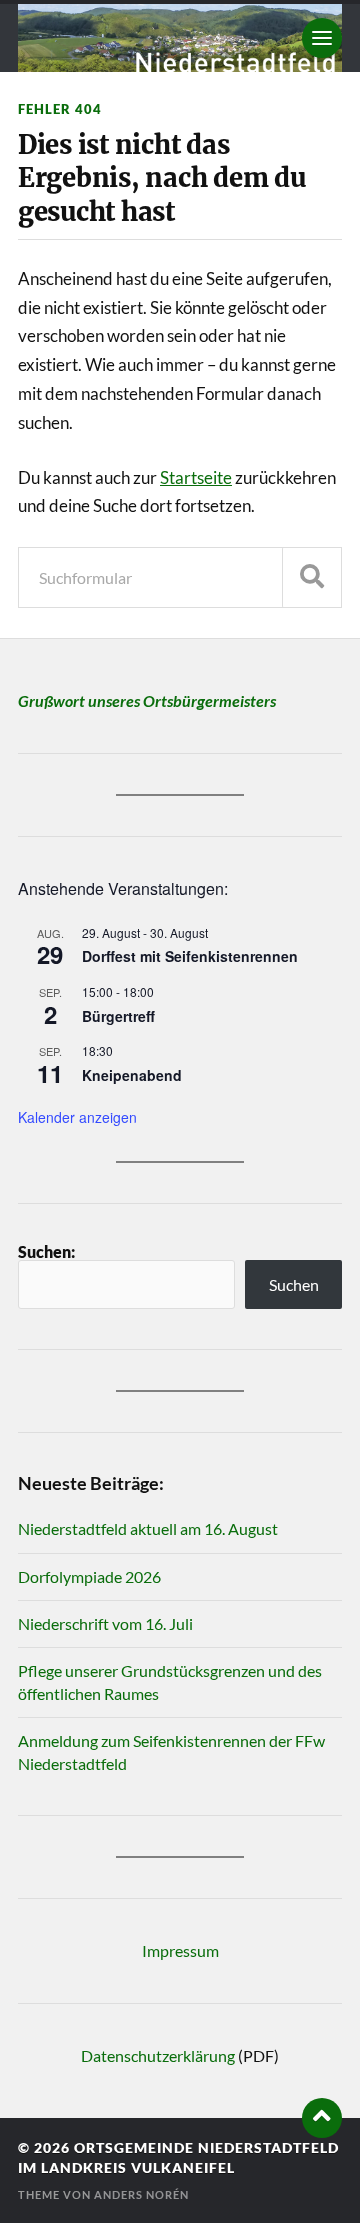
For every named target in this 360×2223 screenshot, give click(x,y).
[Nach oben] (322, 2118)
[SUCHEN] (312, 577)
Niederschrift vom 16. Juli (105, 1623)
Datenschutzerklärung (158, 2055)
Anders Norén (141, 2194)
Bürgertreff (118, 1016)
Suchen (294, 1284)
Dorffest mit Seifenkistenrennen (190, 956)
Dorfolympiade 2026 (89, 1576)
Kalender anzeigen (77, 1117)
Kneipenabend (132, 1075)
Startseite (196, 477)
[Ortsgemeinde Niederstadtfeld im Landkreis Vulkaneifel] (180, 38)
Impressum (180, 1950)
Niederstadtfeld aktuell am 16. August (148, 1528)
